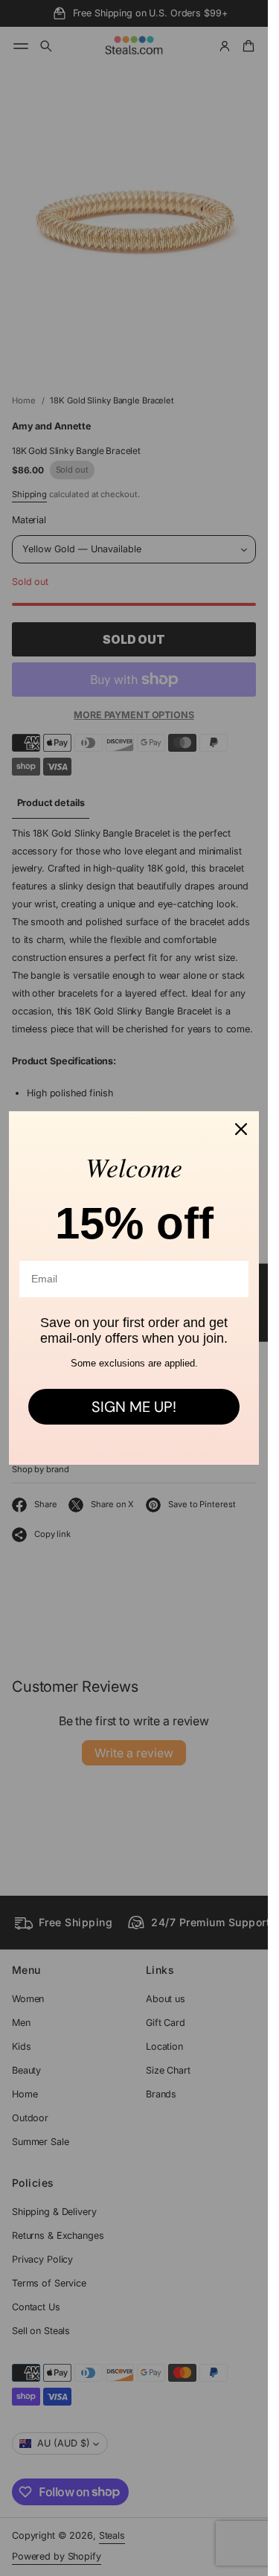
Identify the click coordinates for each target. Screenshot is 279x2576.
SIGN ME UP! (134, 1407)
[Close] (241, 1129)
